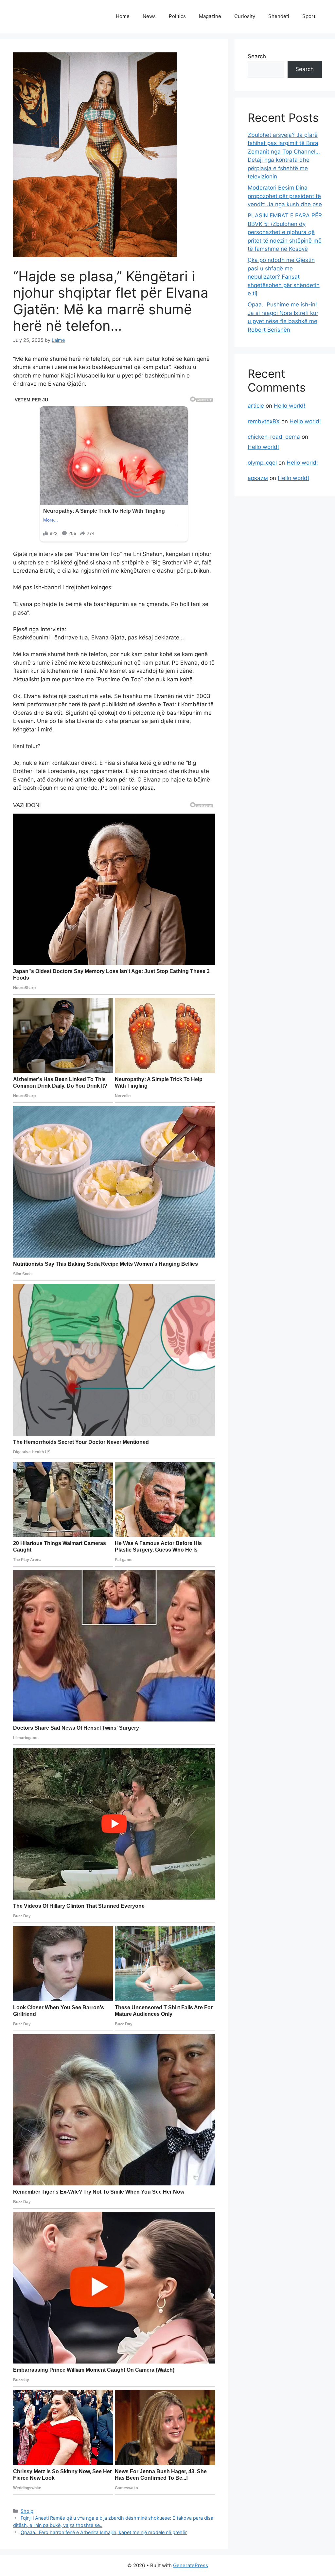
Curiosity (245, 16)
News (149, 16)
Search (257, 56)
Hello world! (290, 406)
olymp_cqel (262, 463)
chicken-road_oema (274, 437)
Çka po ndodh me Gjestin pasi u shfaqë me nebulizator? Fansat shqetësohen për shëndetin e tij (284, 277)
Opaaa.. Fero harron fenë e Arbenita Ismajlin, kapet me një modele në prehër (104, 2532)
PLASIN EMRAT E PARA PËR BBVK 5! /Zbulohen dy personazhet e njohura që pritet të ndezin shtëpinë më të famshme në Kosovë (285, 232)
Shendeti (279, 16)
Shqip (27, 2511)
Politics (177, 16)
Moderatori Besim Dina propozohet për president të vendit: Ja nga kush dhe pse (285, 196)
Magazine (210, 16)
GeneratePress (191, 2565)
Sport (309, 16)
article (256, 406)
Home (123, 16)
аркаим (258, 478)
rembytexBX (264, 421)
